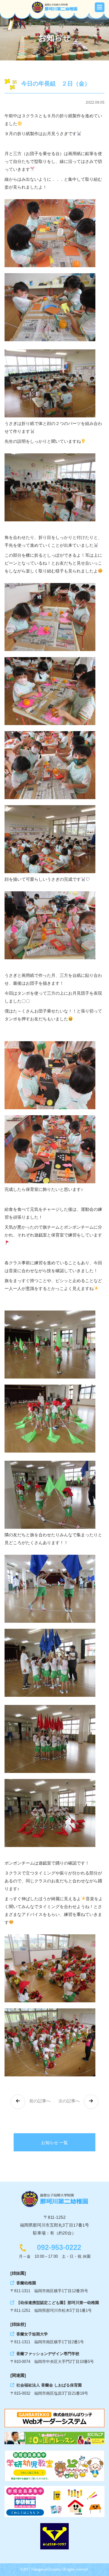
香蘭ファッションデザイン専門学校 (48, 2354)
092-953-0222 (59, 2247)
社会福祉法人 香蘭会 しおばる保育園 (49, 2385)
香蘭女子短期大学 (32, 2334)
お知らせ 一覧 (54, 2143)
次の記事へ (70, 2101)
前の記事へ (39, 2101)
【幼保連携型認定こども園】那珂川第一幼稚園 (58, 2303)
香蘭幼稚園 (26, 2283)
